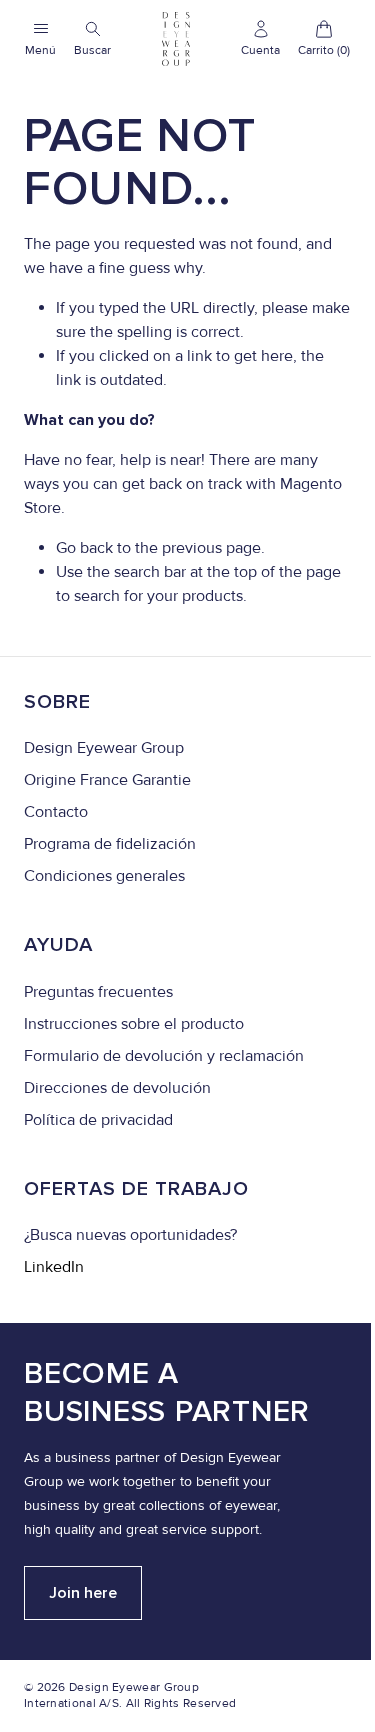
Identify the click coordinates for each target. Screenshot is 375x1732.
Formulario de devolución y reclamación (164, 1056)
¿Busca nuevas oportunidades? (130, 1235)
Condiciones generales (104, 876)
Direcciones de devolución (117, 1088)
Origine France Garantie (107, 780)
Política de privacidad (98, 1120)
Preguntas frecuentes (98, 992)
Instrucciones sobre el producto (134, 1024)
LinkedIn (54, 1267)
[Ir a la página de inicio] (176, 39)
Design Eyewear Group (104, 748)
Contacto (56, 812)
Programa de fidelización (110, 844)
